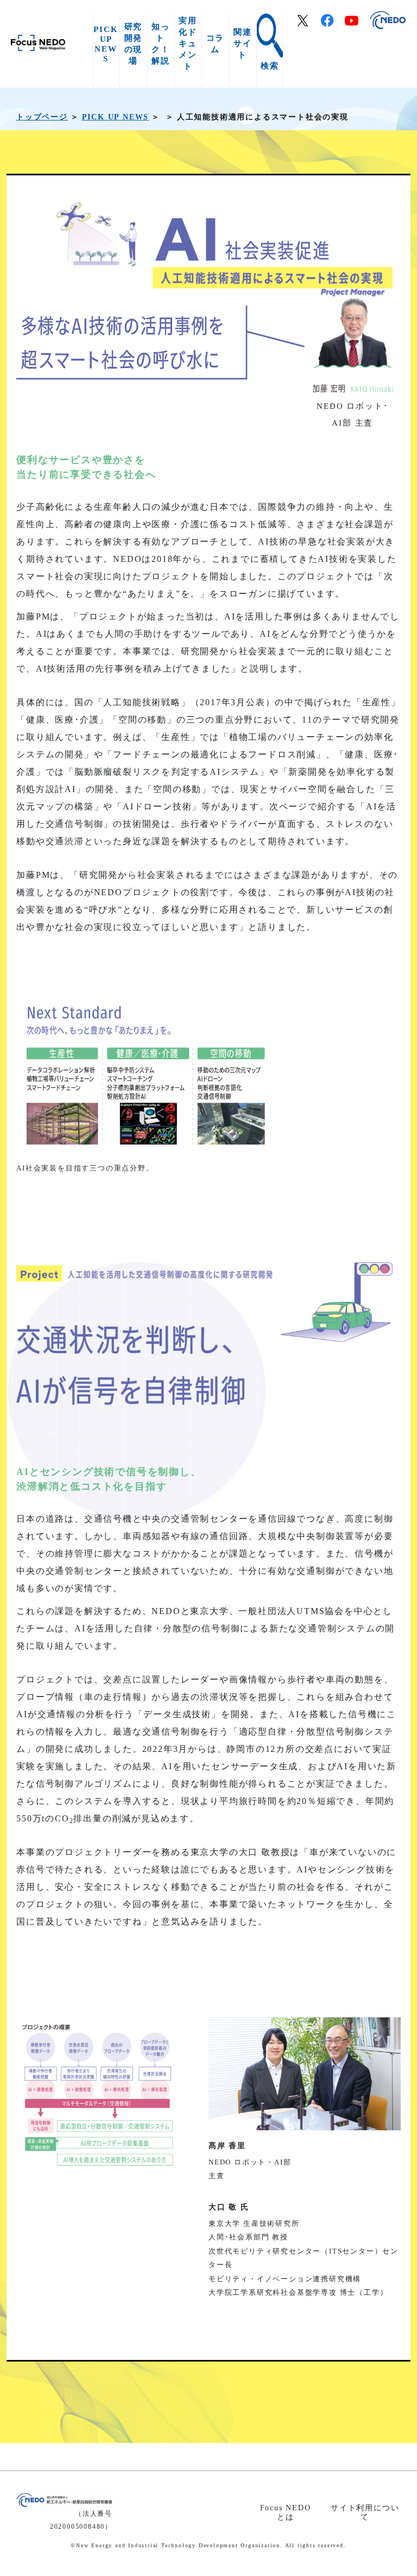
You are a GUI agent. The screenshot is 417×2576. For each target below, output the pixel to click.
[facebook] (333, 23)
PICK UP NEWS (106, 44)
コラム (216, 43)
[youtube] (357, 22)
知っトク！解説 (161, 43)
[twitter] (308, 23)
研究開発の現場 (134, 43)
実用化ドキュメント (188, 43)
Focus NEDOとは (286, 2512)
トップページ (42, 117)
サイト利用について (365, 2512)
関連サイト (243, 43)
